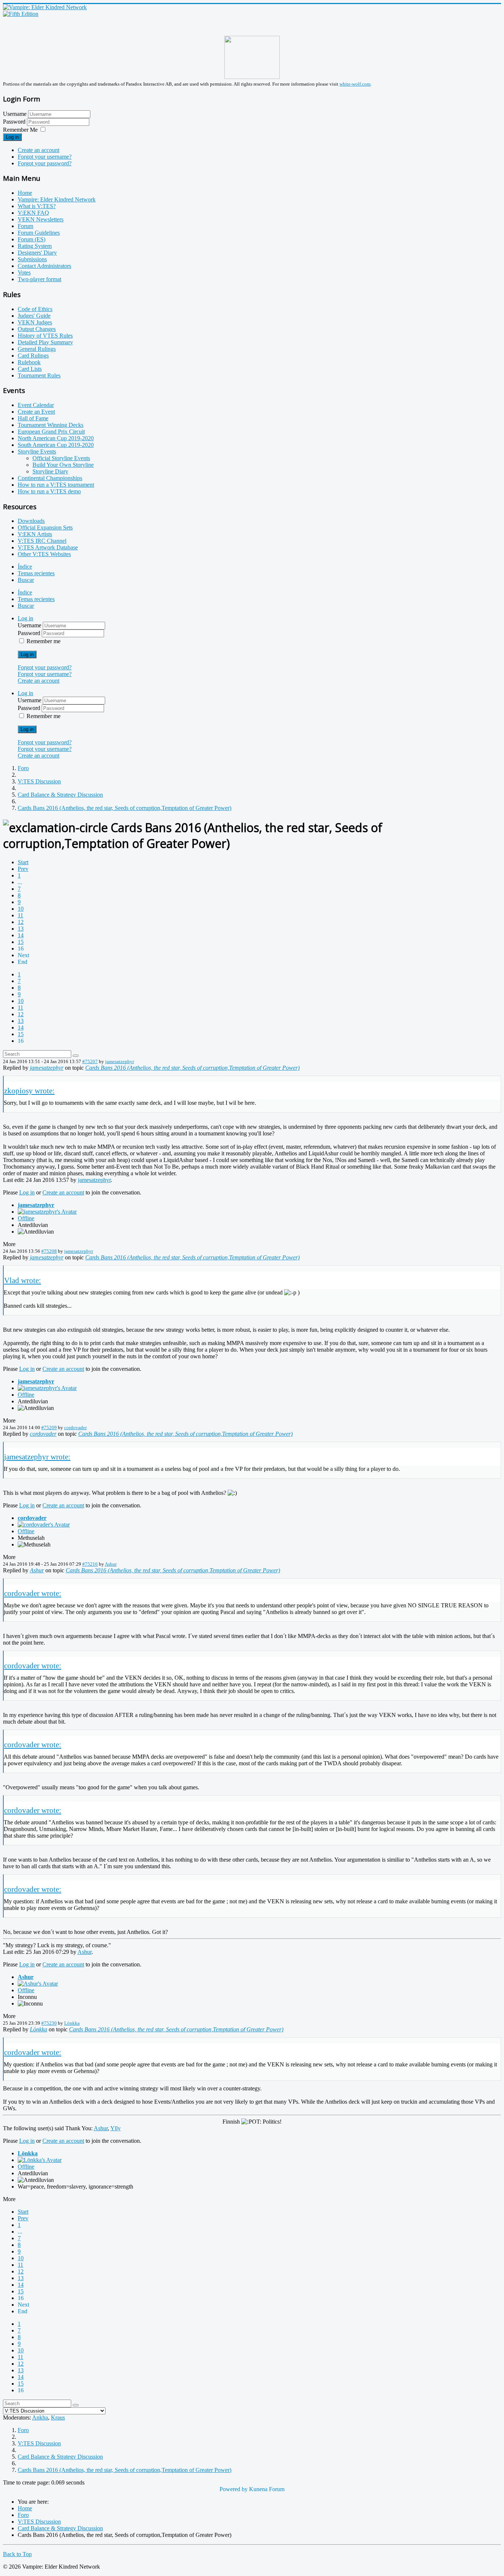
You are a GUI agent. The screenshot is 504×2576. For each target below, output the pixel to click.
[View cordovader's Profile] (44, 1525)
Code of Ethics (35, 309)
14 (21, 935)
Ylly (115, 2128)
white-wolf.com (355, 84)
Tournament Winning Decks (51, 425)
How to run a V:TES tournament (56, 485)
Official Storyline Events (61, 458)
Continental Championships (50, 478)
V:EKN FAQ (33, 213)
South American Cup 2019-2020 (56, 445)
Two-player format (39, 279)
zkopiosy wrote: (29, 1091)
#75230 (49, 2023)
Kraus (58, 2418)
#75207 (90, 1061)
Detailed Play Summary (45, 342)
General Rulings (37, 349)
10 (21, 909)
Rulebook (29, 362)
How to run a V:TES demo (49, 491)
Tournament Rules (39, 375)
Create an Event (36, 412)
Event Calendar (36, 405)
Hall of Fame (33, 418)
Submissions (32, 259)
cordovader (75, 1427)
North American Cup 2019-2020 (56, 438)
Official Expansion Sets (45, 527)
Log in (12, 137)
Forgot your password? (45, 163)
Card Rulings (33, 356)
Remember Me (20, 130)
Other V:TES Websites (44, 554)
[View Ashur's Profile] (38, 1984)
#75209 (49, 1427)
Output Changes (37, 329)
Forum (25, 226)
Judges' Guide (34, 316)
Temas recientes (36, 573)
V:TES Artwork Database (48, 547)
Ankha (40, 2418)
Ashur (111, 1564)
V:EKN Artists (35, 534)
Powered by (234, 2489)
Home (25, 193)
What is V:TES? (37, 206)
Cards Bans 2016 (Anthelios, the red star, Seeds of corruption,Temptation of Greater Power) (192, 1068)
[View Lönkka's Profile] (40, 2160)
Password (15, 122)
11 (20, 915)
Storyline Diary (50, 471)
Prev (23, 869)
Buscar (26, 580)
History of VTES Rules (45, 336)
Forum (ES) (32, 239)
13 (21, 929)
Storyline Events (37, 451)
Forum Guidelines (39, 233)
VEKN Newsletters (41, 219)
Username (15, 114)
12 (21, 922)
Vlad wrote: (23, 1280)
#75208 (49, 1251)
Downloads (31, 521)
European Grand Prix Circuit (51, 432)
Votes (24, 273)
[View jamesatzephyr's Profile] (47, 1212)
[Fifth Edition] (21, 14)
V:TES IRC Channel (42, 541)
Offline (26, 1218)
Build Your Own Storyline (63, 465)
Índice (25, 567)
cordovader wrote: (33, 1593)
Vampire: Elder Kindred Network (57, 199)
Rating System (35, 246)
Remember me (44, 641)
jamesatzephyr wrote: (37, 1457)
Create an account (39, 150)
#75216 (90, 1564)
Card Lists (30, 369)
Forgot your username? (45, 157)
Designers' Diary (37, 253)
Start (23, 862)
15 (21, 942)
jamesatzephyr (120, 1061)
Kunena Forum (267, 2489)
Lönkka (72, 2023)
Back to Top (17, 2554)
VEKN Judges (35, 322)
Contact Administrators (44, 266)
